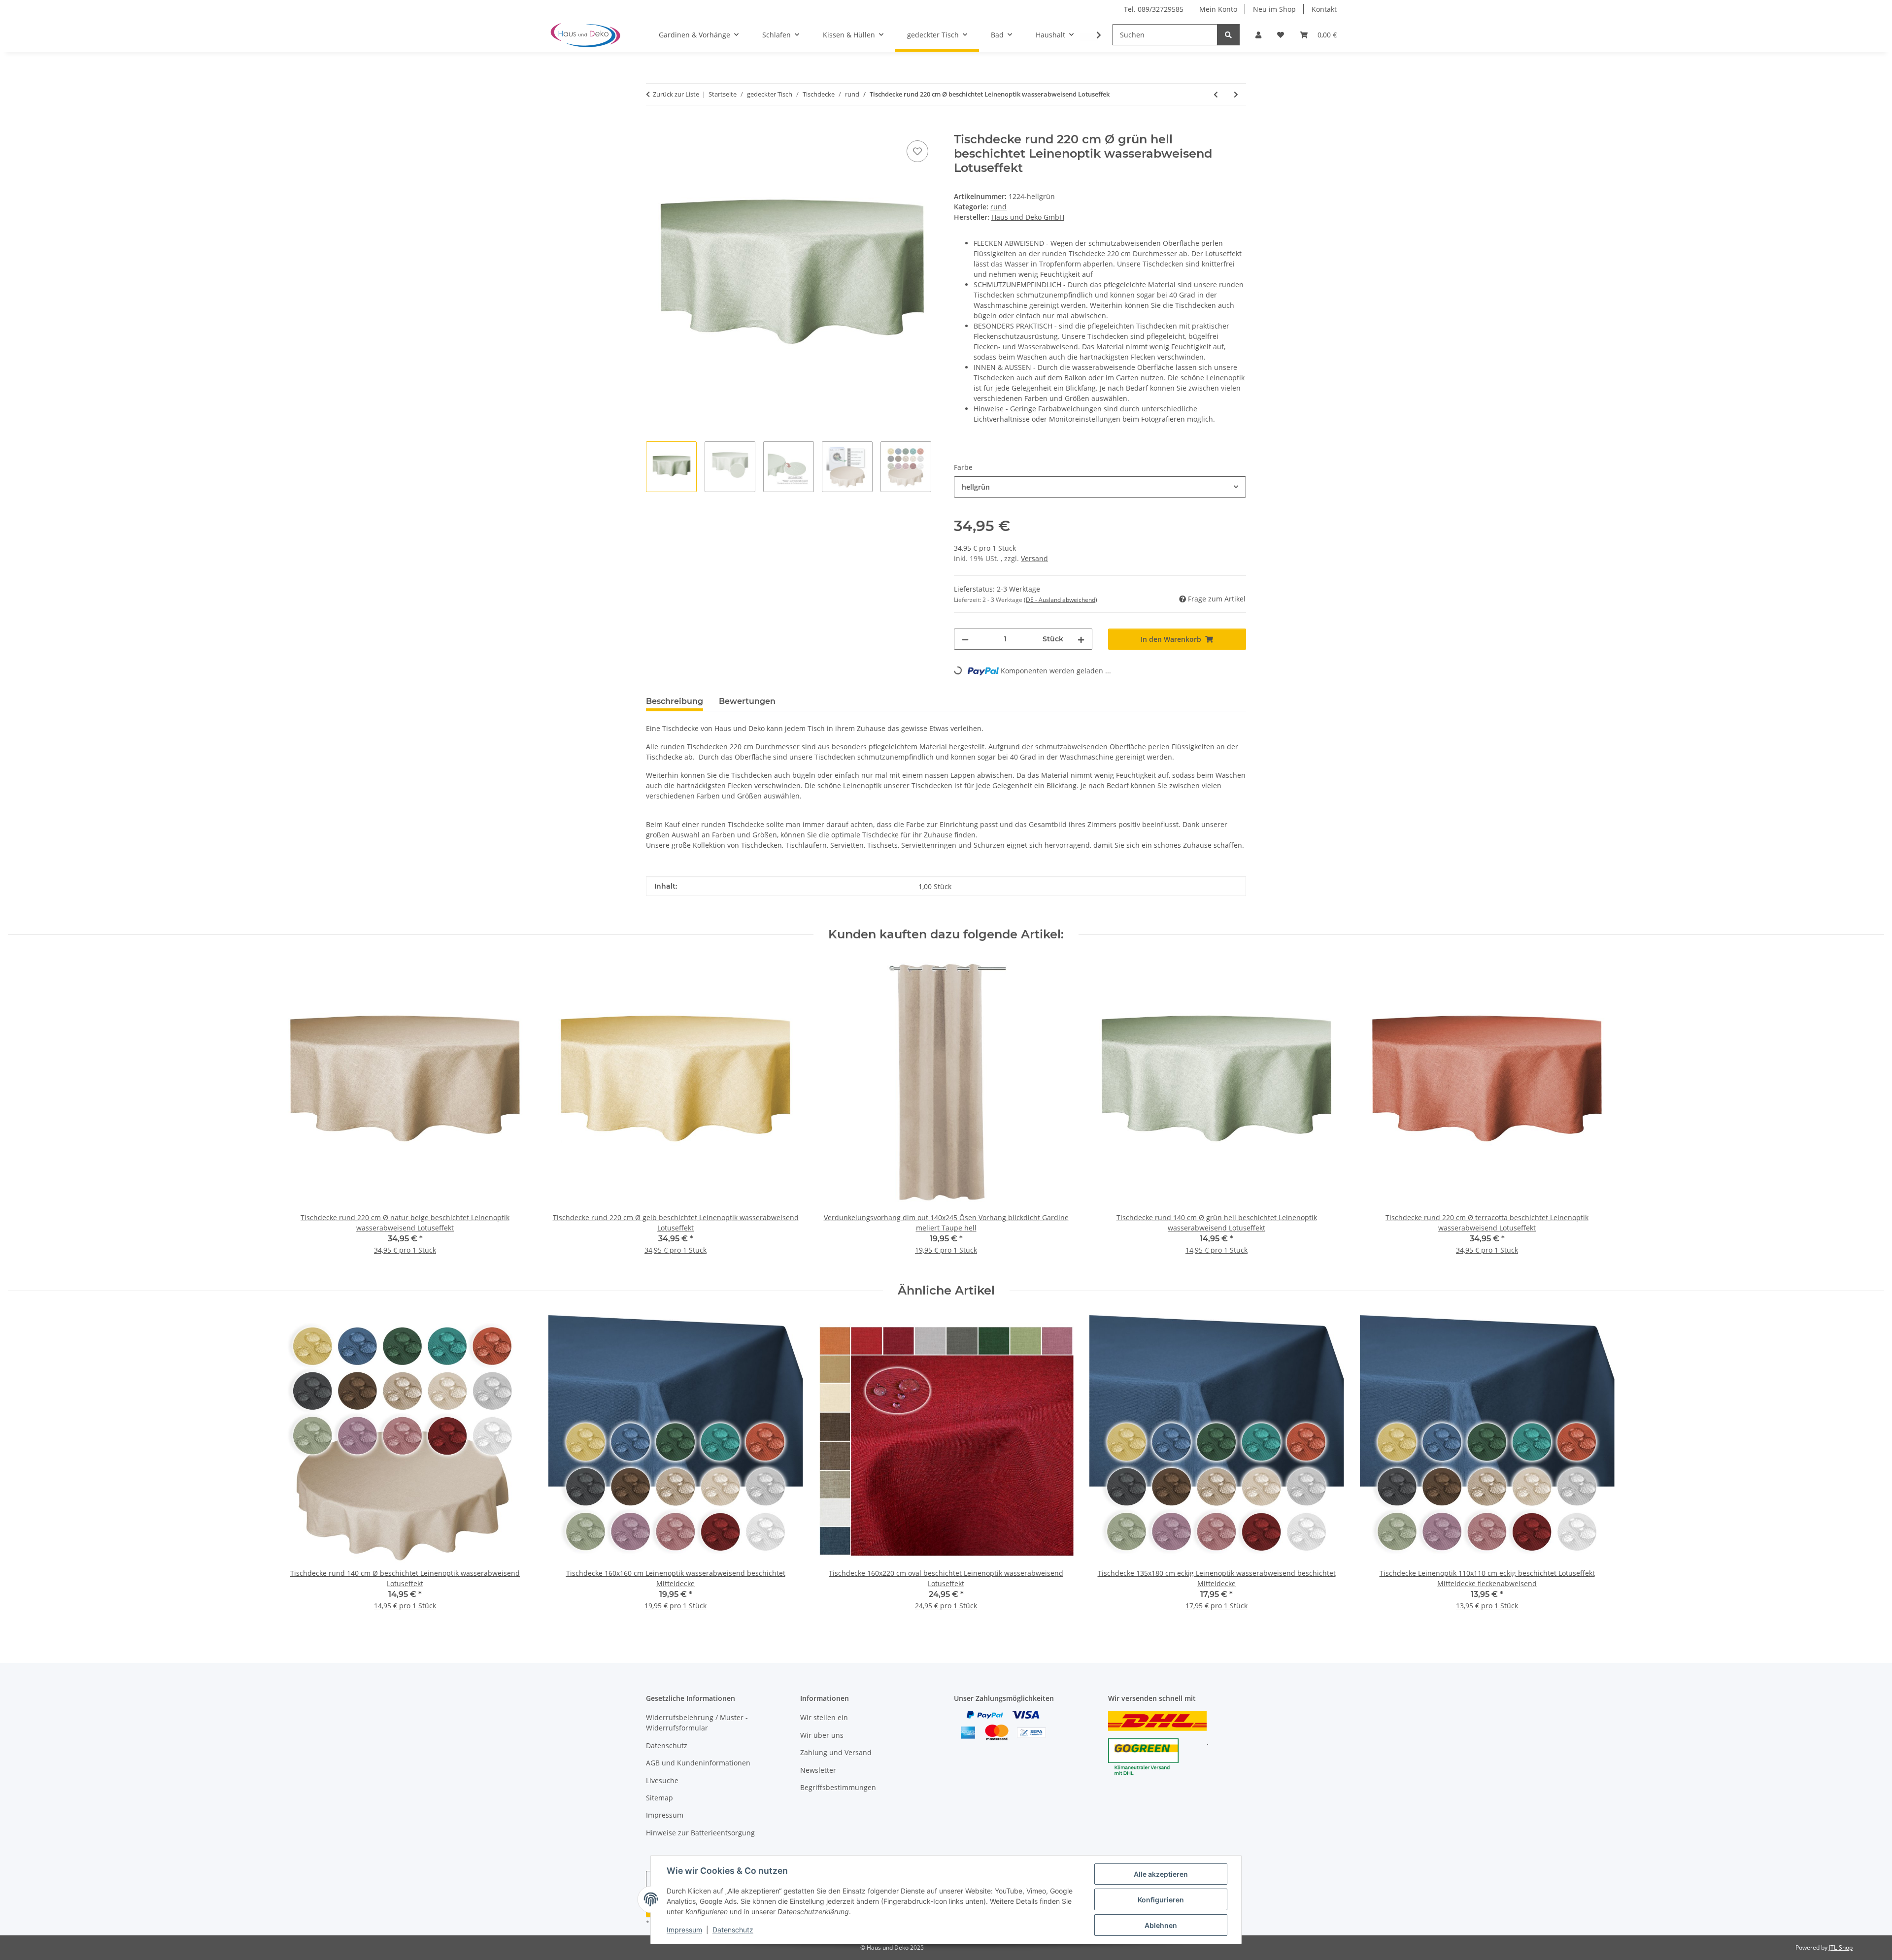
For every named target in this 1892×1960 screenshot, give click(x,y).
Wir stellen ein (824, 1717)
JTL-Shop (1841, 1947)
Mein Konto (1218, 9)
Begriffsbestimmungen (838, 1787)
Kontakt (1324, 9)
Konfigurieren (1161, 1900)
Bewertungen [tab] (747, 701)
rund (998, 207)
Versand (1034, 558)
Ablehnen (1161, 1925)
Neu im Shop (1274, 9)
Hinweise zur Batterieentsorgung (700, 1833)
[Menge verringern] (965, 639)
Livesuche (662, 1780)
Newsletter (818, 1770)
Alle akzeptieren (1161, 1874)
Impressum (684, 1930)
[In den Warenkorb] (654, 127)
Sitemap (659, 1798)
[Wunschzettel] (1281, 35)
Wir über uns (822, 1735)
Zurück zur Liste (676, 94)
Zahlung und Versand (836, 1752)
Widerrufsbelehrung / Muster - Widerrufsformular (697, 1723)
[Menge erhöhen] (1081, 639)
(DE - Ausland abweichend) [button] (1061, 600)
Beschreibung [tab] (675, 701)
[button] (1258, 35)
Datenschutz (733, 1930)
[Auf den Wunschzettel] (917, 151)
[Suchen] (1228, 35)
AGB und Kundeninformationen (698, 1763)
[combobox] (1100, 487)
